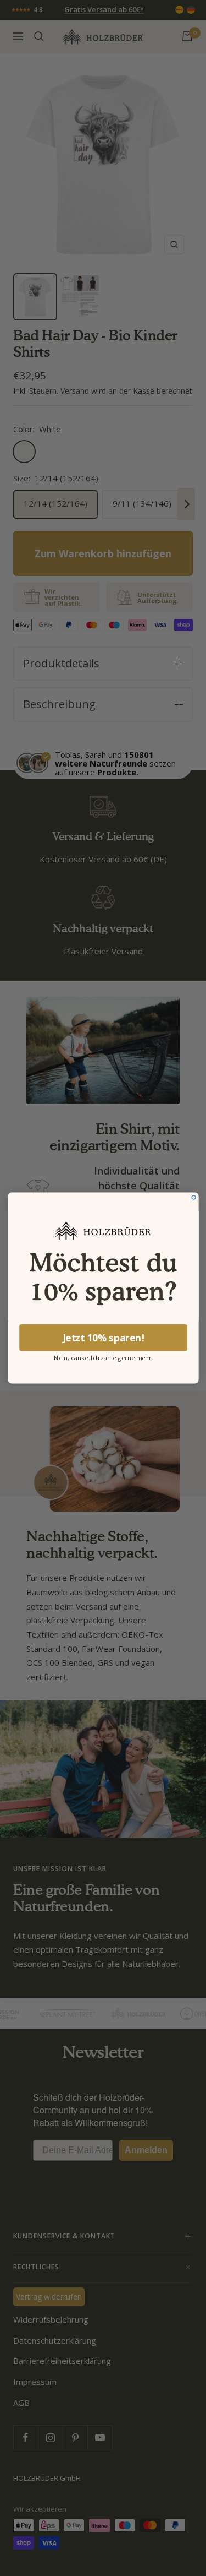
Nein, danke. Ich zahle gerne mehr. (103, 1357)
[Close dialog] (194, 1197)
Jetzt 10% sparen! (103, 1338)
